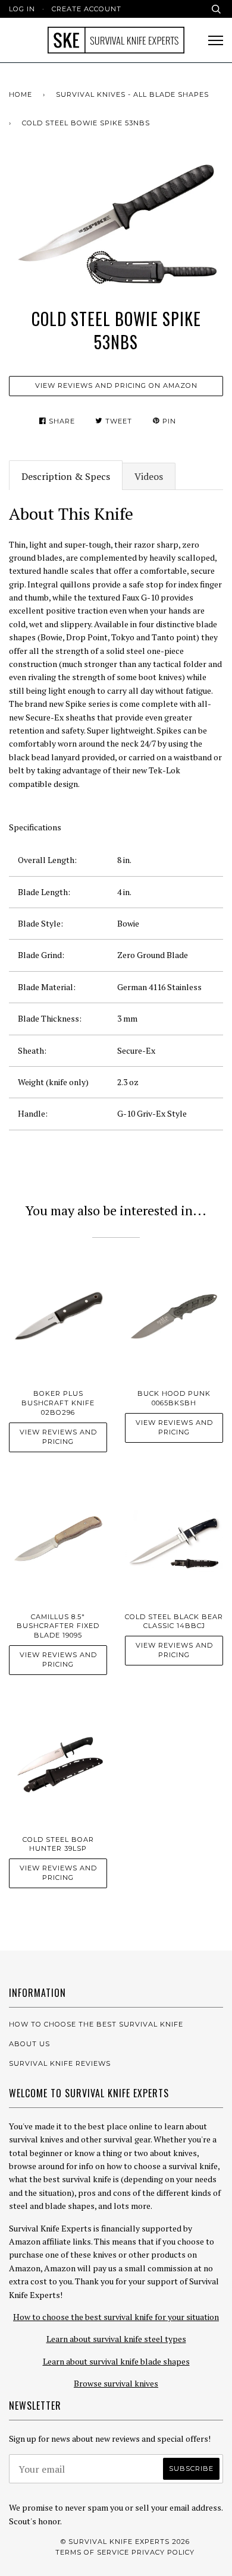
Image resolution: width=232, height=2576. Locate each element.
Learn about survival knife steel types (116, 2339)
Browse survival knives (116, 2383)
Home (21, 94)
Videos (149, 476)
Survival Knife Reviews (60, 2063)
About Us (29, 2044)
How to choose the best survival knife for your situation (116, 2317)
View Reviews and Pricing (58, 1437)
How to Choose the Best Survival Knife (96, 2024)
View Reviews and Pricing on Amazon (116, 385)
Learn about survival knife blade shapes (116, 2361)
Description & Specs (66, 476)
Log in (22, 9)
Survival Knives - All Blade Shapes (132, 94)
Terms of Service (92, 2552)
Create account (87, 9)
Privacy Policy (163, 2552)
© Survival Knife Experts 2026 (125, 2542)
